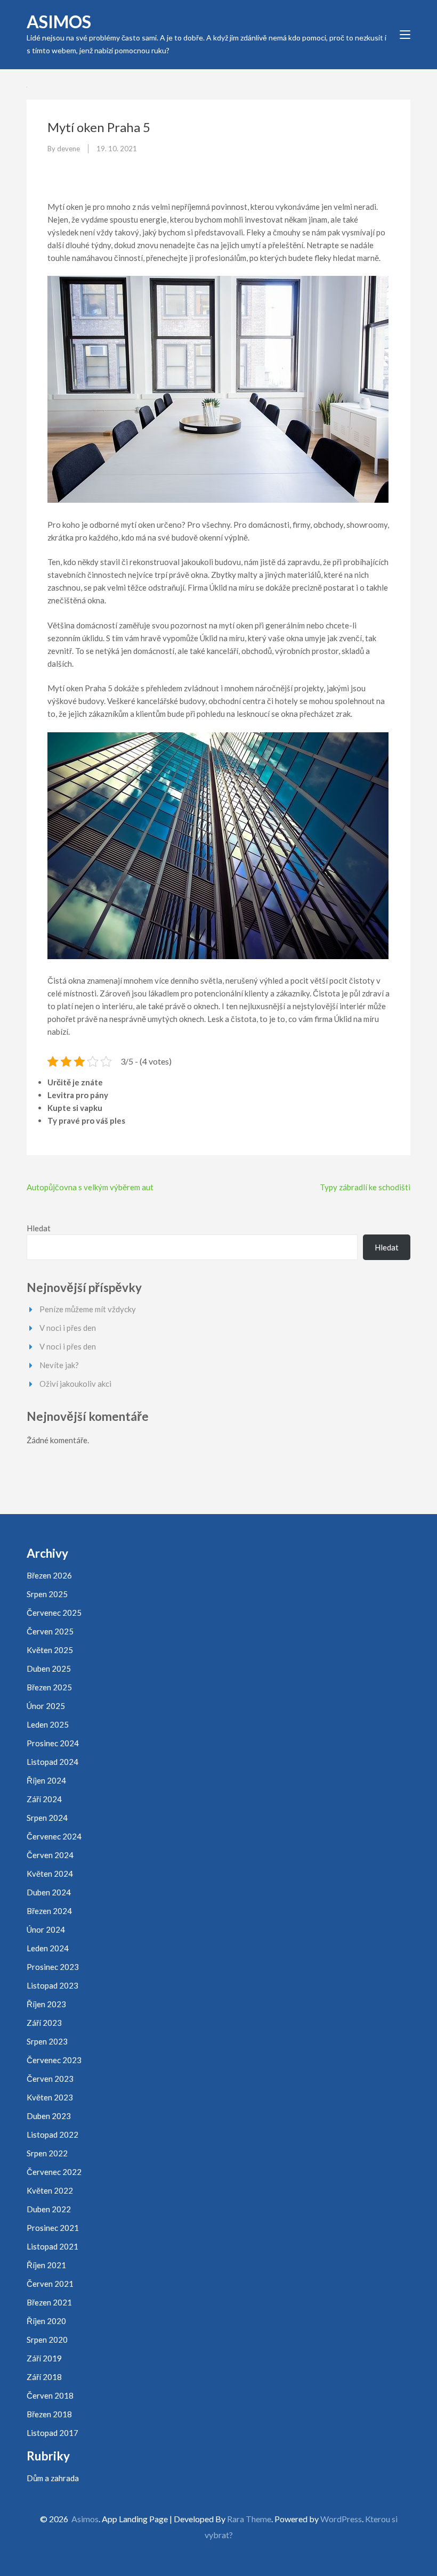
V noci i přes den (68, 1328)
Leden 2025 (48, 1724)
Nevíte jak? (59, 1365)
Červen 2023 (50, 2079)
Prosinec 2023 (53, 1967)
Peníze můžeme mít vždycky (88, 1309)
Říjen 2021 (46, 2265)
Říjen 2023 (46, 2004)
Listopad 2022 (52, 2135)
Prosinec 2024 (53, 1743)
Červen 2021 (50, 2284)
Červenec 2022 (54, 2172)
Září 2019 (44, 2358)
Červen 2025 (50, 1631)
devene (68, 149)
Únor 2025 (46, 1706)
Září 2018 (44, 2377)
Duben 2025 (49, 1669)
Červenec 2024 (54, 1836)
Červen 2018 (50, 2395)
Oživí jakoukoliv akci (75, 1384)
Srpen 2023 (47, 2041)
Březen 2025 (49, 1687)
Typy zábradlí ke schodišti (365, 1187)
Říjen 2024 (46, 1780)
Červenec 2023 (54, 2060)
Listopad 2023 (52, 1985)
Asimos (59, 22)
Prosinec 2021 (53, 2228)
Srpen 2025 (47, 1594)
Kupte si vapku (75, 1108)
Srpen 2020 (47, 2340)
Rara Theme (249, 2519)
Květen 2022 (50, 2190)
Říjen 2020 (46, 2321)
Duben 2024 (49, 1892)
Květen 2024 (50, 1874)
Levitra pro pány (78, 1095)
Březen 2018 (49, 2414)
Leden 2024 (48, 1948)
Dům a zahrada (53, 2478)
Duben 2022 (49, 2209)
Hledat (39, 1228)
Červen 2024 (50, 1855)
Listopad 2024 (52, 1762)
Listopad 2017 (52, 2433)
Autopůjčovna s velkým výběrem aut (90, 1187)
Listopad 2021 (52, 2246)
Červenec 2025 (54, 1613)
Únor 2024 (46, 1929)
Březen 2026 (49, 1575)
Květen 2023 (50, 2097)
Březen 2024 (49, 1911)
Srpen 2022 (47, 2153)
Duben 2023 (49, 2116)
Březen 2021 (49, 2302)
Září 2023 (44, 2023)
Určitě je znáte (75, 1082)
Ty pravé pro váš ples (86, 1121)
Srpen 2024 (47, 1818)
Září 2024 (44, 1799)
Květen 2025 (50, 1650)
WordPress (341, 2519)
